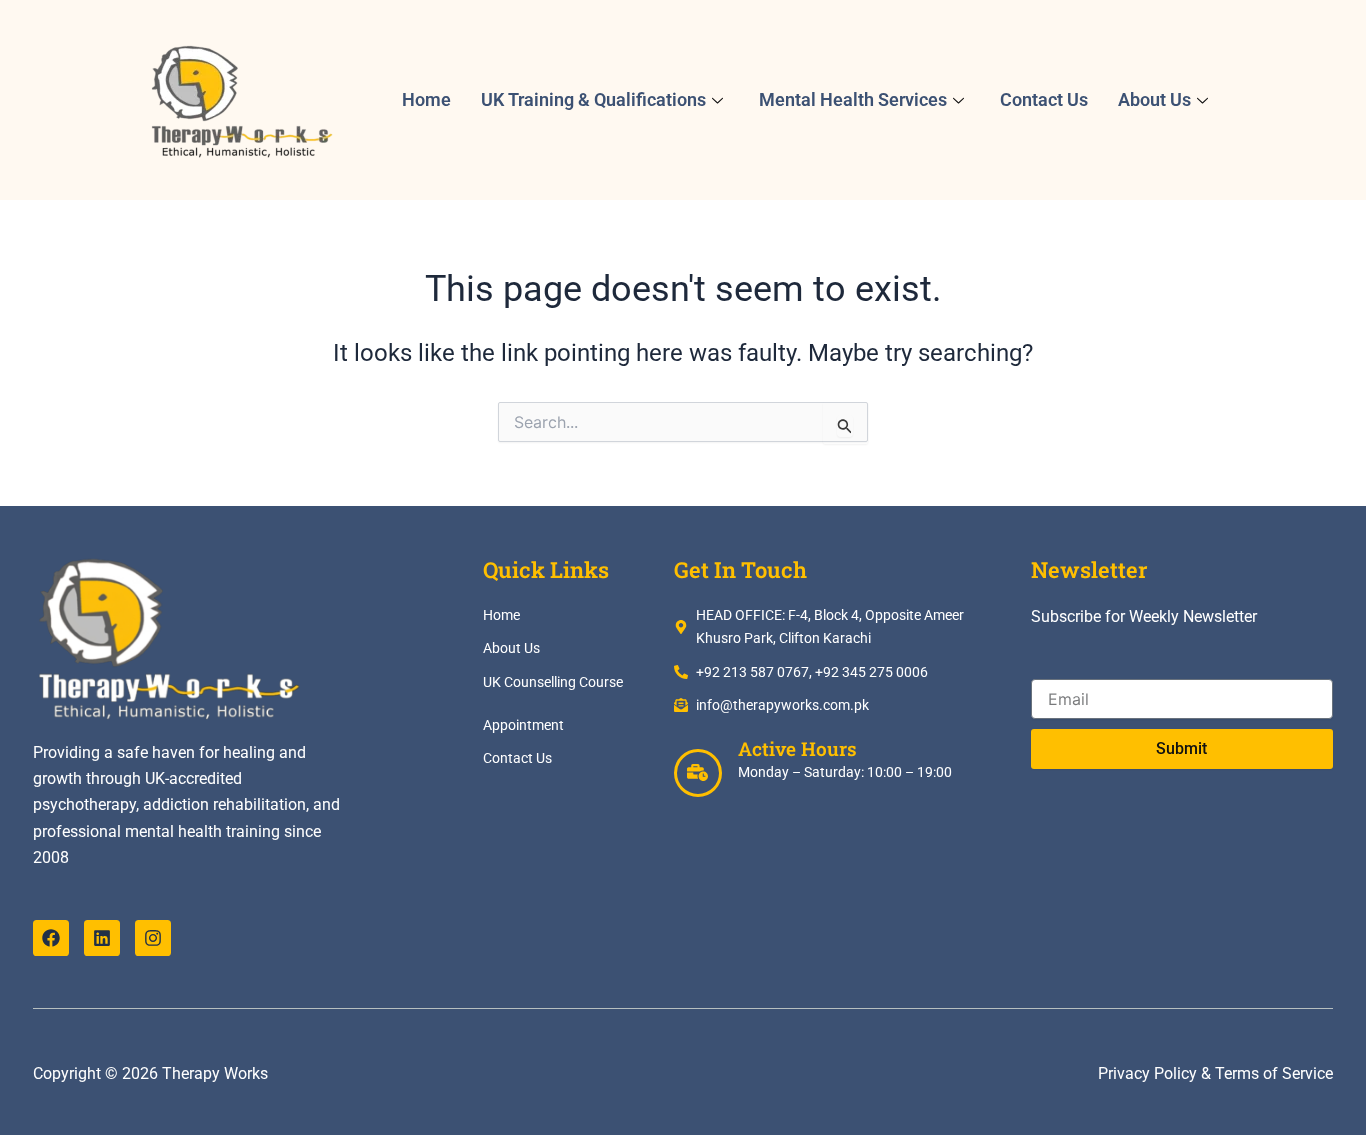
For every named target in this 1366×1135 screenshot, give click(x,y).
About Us (1154, 99)
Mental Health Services (853, 99)
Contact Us (1044, 99)
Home (426, 99)
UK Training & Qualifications (593, 99)
